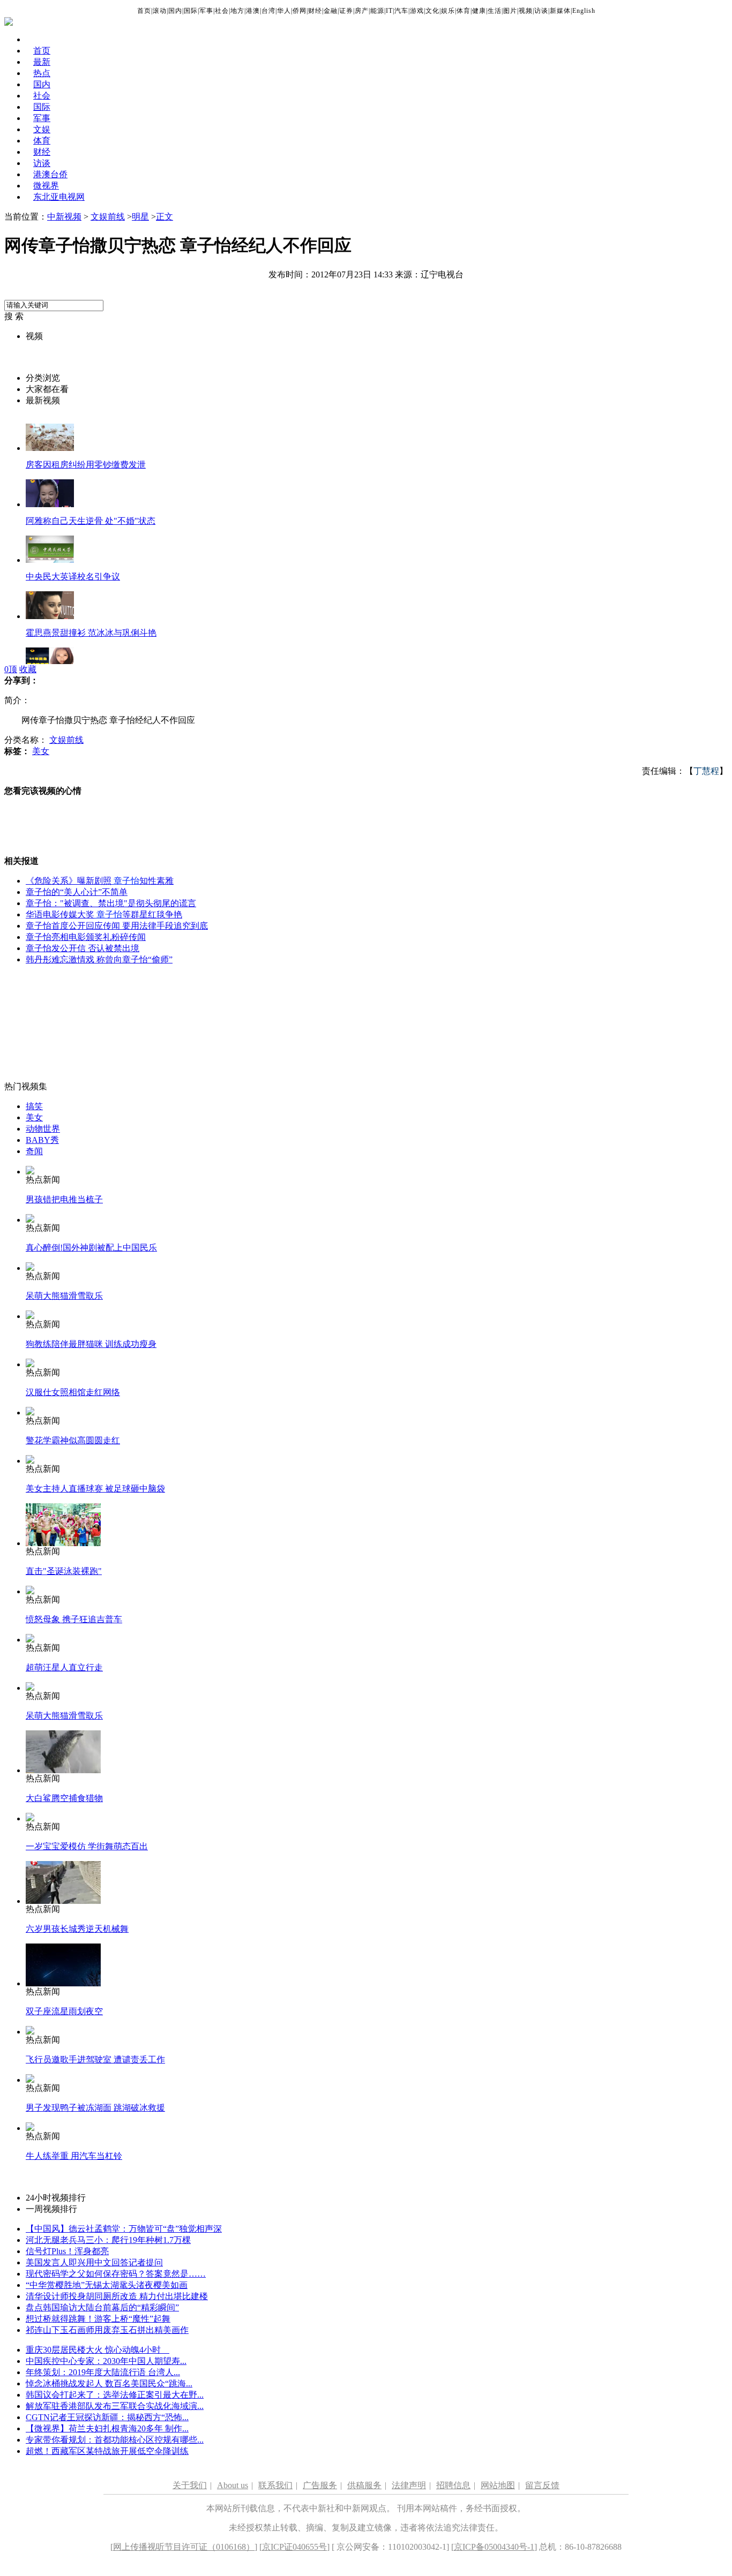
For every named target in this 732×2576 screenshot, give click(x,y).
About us (233, 2485)
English (584, 11)
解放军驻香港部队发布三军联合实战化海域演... (115, 2406)
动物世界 (43, 1129)
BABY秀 (42, 1140)
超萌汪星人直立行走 (64, 1667)
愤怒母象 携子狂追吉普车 (74, 1619)
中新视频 (64, 217)
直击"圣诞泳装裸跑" (64, 1571)
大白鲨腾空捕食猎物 (64, 1798)
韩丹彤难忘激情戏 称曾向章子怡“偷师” (99, 959)
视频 (526, 11)
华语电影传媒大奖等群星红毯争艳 (104, 914)
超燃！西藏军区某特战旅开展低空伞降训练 (107, 2451)
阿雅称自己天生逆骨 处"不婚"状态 (91, 521)
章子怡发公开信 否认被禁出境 (83, 948)
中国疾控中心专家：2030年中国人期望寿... (106, 2361)
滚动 (160, 11)
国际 (191, 11)
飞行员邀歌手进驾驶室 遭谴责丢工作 (95, 2059)
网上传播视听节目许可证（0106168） (184, 2547)
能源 (377, 11)
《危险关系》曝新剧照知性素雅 (100, 881)
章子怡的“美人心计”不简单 (77, 892)
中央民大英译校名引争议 (73, 577)
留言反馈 (542, 2485)
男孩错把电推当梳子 (64, 1199)
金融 (331, 11)
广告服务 (320, 2485)
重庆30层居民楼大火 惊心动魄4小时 (98, 2350)
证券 (346, 11)
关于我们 (190, 2485)
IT (389, 11)
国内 (175, 11)
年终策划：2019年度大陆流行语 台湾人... (103, 2372)
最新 (42, 62)
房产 (362, 11)
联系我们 (275, 2485)
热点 (42, 73)
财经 (315, 11)
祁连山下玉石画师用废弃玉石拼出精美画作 (107, 2330)
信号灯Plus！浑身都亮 (67, 2251)
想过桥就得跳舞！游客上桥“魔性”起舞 (98, 2319)
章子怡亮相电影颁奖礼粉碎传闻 (86, 937)
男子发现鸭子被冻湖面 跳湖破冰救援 (95, 2108)
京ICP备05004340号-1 (494, 2547)
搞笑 (34, 1106)
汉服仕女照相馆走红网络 (73, 1392)
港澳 (253, 11)
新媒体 (560, 11)
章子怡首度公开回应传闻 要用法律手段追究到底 (117, 926)
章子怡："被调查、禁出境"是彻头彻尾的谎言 (111, 903)
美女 (41, 751)
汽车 (401, 11)
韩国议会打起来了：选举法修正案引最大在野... (115, 2395)
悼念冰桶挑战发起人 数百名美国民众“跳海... (109, 2383)
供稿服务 (364, 2485)
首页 (144, 11)
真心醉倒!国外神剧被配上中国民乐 (91, 1248)
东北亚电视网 (59, 197)
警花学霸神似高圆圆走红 (73, 1440)
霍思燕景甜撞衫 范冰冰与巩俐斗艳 (91, 633)
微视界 (46, 186)
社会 (222, 11)
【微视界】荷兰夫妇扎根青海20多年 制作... (107, 2428)
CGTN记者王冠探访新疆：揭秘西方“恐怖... (107, 2417)
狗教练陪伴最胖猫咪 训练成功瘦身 (91, 1344)
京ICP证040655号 (294, 2547)
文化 (432, 11)
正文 (165, 217)
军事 (206, 11)
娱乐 (448, 11)
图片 (510, 11)
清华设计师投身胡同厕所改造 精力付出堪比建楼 (117, 2296)
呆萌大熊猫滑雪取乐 (64, 1296)
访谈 (541, 11)
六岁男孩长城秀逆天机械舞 (77, 1929)
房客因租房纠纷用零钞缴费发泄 (86, 465)
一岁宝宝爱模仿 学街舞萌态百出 (87, 1846)
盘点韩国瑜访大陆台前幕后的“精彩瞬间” (102, 2307)
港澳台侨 (50, 174)
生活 (495, 11)
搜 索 (14, 316)
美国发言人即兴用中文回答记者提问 (94, 2262)
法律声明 (409, 2485)
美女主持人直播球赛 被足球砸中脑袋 (95, 1489)
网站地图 (498, 2485)
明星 (140, 217)
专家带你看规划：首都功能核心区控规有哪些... (115, 2440)
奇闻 (34, 1151)
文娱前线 (108, 217)
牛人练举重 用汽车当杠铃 (74, 2156)
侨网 (300, 11)
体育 (464, 11)
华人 (284, 11)
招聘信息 (453, 2485)
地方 (237, 11)
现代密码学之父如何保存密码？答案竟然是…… (116, 2274)
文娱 (42, 129)
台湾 (268, 11)
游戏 (417, 11)
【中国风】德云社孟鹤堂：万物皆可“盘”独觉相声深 (124, 2229)
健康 (479, 11)
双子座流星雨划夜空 (64, 2011)
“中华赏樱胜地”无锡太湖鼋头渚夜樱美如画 (107, 2285)
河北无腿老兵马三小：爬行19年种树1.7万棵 (108, 2240)
